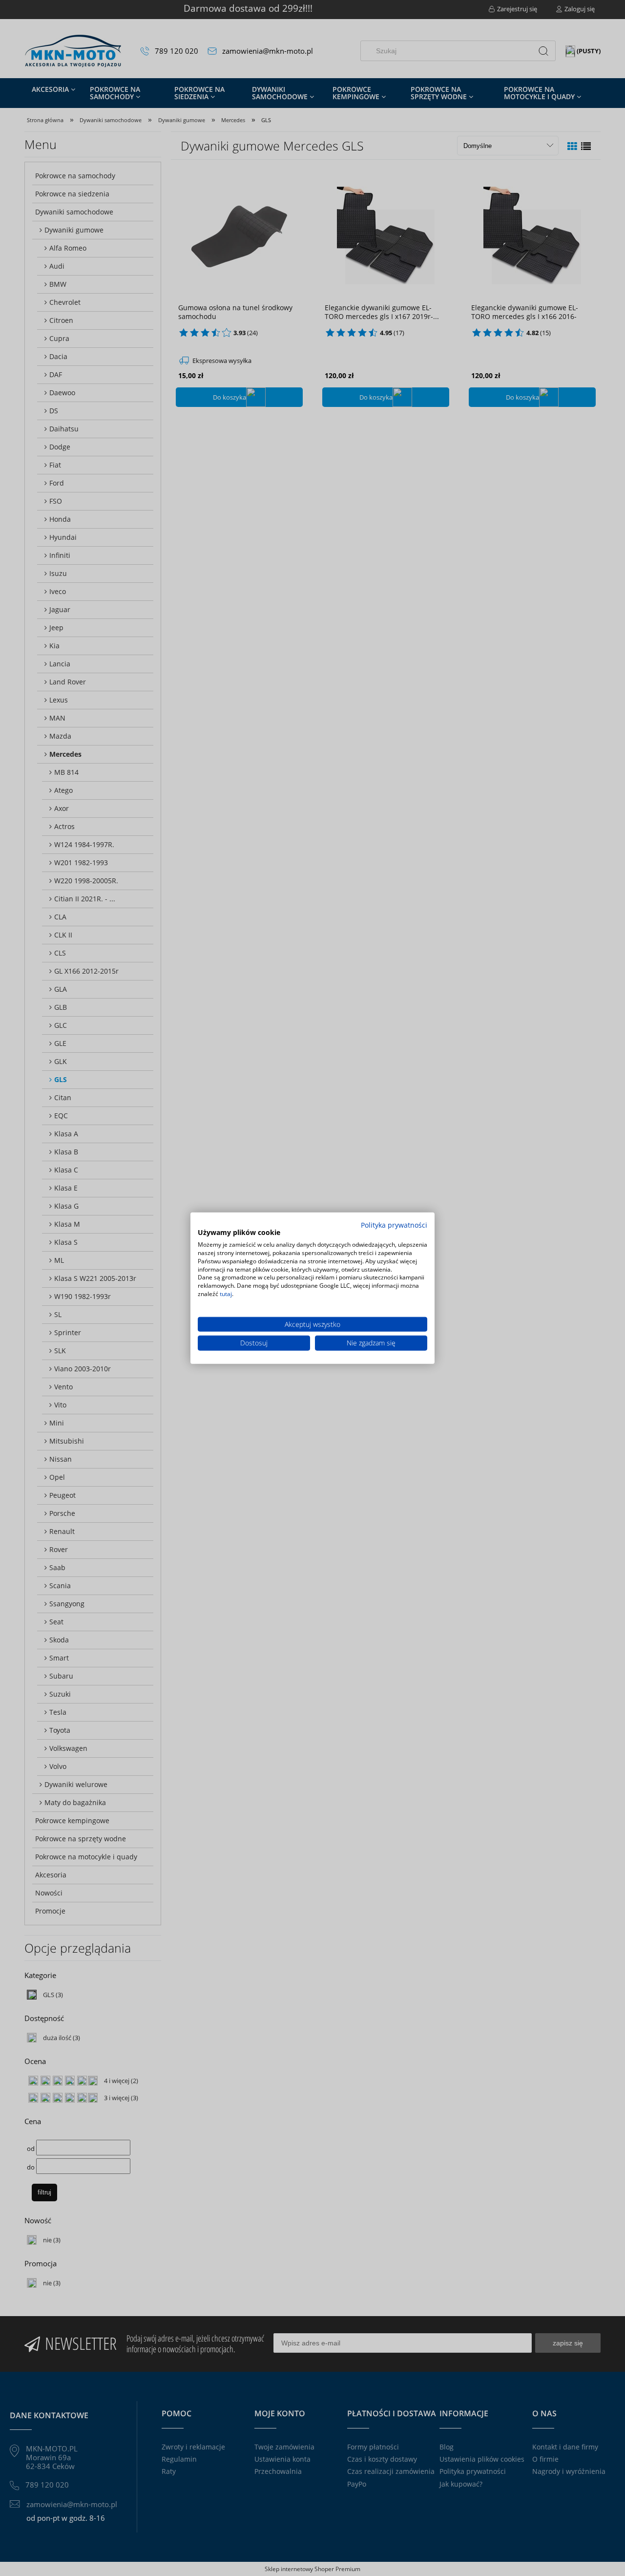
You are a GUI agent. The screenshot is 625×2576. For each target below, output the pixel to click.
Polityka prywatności (394, 1224)
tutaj (226, 1294)
